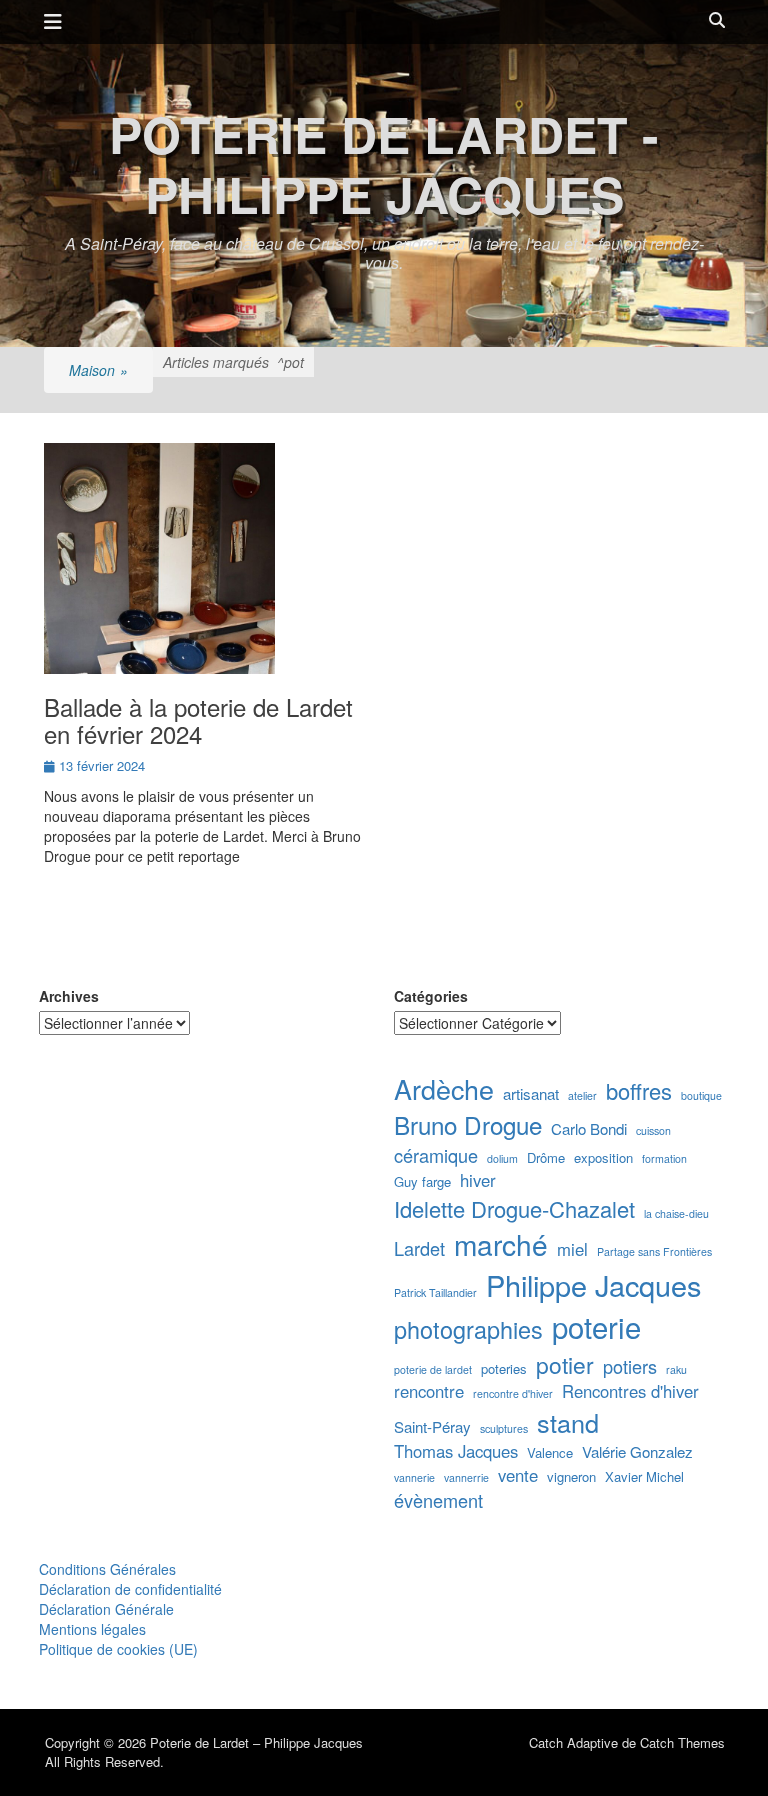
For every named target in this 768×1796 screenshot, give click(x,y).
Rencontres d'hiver (630, 1391)
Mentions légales (92, 1629)
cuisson (653, 1130)
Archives (69, 996)
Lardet (419, 1248)
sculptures (504, 1428)
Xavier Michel (644, 1477)
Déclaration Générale (106, 1609)
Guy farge (422, 1182)
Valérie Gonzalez (637, 1451)
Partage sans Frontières (654, 1251)
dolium (502, 1158)
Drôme (546, 1158)
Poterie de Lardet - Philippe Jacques (384, 163)
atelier (582, 1095)
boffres (639, 1090)
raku (676, 1369)
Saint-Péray (432, 1426)
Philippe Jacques (593, 1284)
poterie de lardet (433, 1369)
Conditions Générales (107, 1569)
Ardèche (444, 1089)
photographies (468, 1329)
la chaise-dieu (676, 1213)
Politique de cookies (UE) (118, 1649)
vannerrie (466, 1477)
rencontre (429, 1391)
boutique (701, 1095)
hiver (478, 1180)
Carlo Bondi (589, 1128)
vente (518, 1475)
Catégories (431, 996)
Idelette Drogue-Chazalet (514, 1208)
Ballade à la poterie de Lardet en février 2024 (198, 719)
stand (568, 1422)
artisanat (531, 1093)
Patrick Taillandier (435, 1292)
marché (501, 1244)
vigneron (571, 1477)
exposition (603, 1158)
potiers (630, 1366)
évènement (438, 1500)
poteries (504, 1369)
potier (565, 1364)
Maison (98, 370)
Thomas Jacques (456, 1451)
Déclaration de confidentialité (130, 1589)
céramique (436, 1155)
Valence (550, 1453)
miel (572, 1249)
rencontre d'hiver (513, 1393)
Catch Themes (682, 1742)
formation (664, 1158)
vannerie (414, 1477)
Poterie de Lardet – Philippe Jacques (256, 1742)
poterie (596, 1326)
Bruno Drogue (468, 1125)
